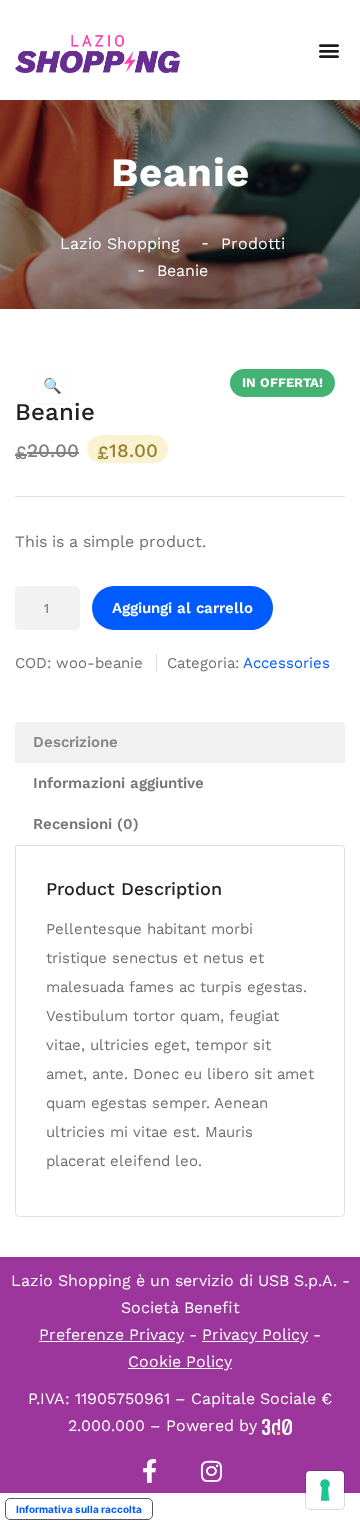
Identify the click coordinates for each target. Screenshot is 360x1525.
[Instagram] (211, 1471)
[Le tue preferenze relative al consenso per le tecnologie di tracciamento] (325, 1490)
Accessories (286, 663)
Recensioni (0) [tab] (86, 824)
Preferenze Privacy (111, 1334)
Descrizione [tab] (75, 742)
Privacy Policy (255, 1334)
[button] (328, 50)
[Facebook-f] (149, 1471)
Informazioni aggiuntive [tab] (118, 783)
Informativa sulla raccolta (79, 1509)
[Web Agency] (277, 1425)
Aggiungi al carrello (182, 608)
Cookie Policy (180, 1361)
